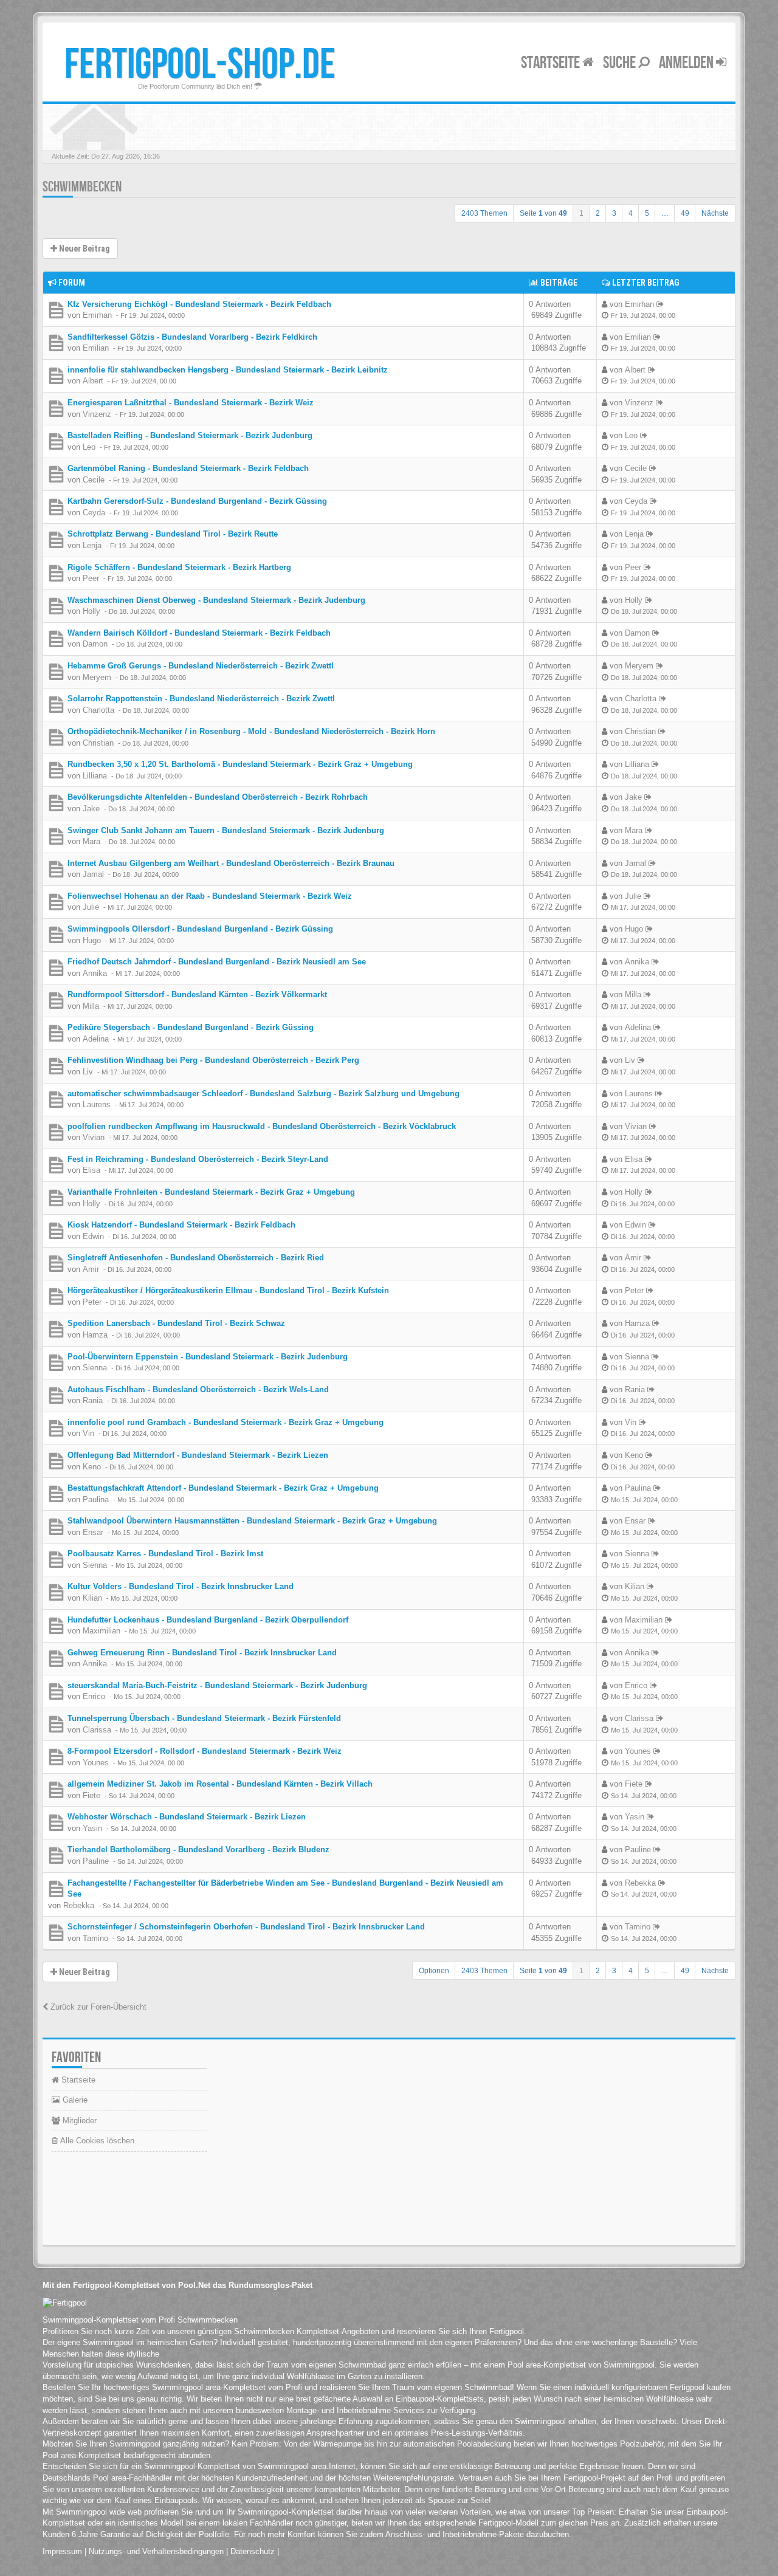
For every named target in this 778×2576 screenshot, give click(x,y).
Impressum (62, 2551)
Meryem (97, 677)
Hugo (92, 940)
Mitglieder (78, 2121)
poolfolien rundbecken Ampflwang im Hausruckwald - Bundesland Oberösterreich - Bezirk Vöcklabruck (262, 1126)
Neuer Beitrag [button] (84, 249)
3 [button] (614, 213)
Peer (91, 578)
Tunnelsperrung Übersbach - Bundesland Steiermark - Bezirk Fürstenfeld (204, 1718)
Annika (95, 973)
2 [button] (598, 213)
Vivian (94, 1137)
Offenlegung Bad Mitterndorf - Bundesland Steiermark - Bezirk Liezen (198, 1455)
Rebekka (79, 1905)
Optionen (434, 1971)
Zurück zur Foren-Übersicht (97, 2007)
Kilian (92, 1598)
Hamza (95, 1335)
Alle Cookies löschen (96, 2141)
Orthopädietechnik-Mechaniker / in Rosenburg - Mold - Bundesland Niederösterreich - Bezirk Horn (251, 731)
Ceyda (94, 513)
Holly (91, 611)
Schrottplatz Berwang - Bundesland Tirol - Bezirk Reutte (173, 534)
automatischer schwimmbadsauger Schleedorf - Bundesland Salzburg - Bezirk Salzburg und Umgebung (263, 1094)
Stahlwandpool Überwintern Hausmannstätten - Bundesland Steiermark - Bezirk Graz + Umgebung (252, 1521)
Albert (93, 381)
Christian (98, 743)
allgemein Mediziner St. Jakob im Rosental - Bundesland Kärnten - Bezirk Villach (220, 1784)
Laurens (97, 1104)
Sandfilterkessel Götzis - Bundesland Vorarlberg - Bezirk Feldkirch (192, 337)
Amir (91, 1269)
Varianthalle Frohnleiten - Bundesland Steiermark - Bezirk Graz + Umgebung (211, 1192)
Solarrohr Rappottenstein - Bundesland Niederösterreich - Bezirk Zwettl (201, 699)
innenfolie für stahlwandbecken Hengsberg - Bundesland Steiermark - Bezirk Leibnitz (228, 370)
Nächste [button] (715, 213)
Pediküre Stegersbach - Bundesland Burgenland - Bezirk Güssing (191, 1027)
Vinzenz (97, 414)
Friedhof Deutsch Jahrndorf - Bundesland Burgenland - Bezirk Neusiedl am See (217, 962)
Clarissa (97, 1730)
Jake (91, 809)
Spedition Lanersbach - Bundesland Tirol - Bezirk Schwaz (176, 1323)
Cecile (94, 480)
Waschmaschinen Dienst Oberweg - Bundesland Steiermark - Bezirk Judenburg (216, 600)
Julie (91, 907)
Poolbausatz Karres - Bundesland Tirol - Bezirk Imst (165, 1554)
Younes (96, 1763)
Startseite (552, 63)
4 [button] (631, 213)
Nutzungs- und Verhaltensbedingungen (156, 2551)
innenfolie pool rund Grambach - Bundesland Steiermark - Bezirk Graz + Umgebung (225, 1422)
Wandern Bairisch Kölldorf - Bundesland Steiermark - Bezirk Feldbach (199, 633)
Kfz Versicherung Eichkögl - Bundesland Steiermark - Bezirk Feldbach (199, 304)
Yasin (92, 1828)
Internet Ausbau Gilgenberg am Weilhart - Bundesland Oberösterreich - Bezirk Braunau (231, 863)
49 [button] (685, 213)
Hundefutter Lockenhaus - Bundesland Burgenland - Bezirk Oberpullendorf (208, 1620)
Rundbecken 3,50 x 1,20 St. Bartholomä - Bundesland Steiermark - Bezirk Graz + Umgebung (240, 764)
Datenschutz (253, 2551)
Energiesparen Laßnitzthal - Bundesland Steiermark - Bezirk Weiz (191, 403)
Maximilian (102, 1631)
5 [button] (647, 213)
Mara (91, 841)
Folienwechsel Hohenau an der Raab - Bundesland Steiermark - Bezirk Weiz (210, 896)
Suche (621, 63)
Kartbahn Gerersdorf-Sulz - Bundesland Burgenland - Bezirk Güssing (197, 501)
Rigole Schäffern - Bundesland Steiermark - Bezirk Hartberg (179, 567)
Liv (88, 1072)
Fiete (91, 1795)
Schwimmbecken (82, 187)
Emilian (96, 348)
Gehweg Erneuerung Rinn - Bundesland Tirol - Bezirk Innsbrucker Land (202, 1653)
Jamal (93, 874)
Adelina (96, 1039)
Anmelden (687, 63)
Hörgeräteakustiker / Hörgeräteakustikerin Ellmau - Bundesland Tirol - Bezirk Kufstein (228, 1290)
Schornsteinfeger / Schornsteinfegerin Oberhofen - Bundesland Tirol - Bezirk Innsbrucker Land (246, 1927)
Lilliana (95, 776)
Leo (89, 447)
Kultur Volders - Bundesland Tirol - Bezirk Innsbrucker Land (181, 1586)
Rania (93, 1400)
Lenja (92, 545)
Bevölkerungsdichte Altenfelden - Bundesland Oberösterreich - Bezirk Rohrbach (218, 797)
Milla (91, 1006)
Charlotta (98, 710)
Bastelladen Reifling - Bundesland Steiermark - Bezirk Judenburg (190, 435)
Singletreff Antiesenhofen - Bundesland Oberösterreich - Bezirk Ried (196, 1258)
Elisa (91, 1170)
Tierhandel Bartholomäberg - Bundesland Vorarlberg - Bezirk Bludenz (198, 1850)
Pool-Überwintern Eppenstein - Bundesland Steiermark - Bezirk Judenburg (208, 1357)
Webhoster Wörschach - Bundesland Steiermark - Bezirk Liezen (187, 1817)
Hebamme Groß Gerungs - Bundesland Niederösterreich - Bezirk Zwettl (201, 666)
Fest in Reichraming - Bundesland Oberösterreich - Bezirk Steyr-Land (198, 1159)
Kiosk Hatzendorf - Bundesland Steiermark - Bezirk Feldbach (181, 1225)
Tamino (95, 1938)
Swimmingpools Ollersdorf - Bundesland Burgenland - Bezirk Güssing (200, 929)
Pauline (96, 1861)
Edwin (93, 1236)
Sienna (95, 1368)
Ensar (93, 1532)
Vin (88, 1433)
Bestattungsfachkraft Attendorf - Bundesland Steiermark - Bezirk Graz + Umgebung (223, 1488)
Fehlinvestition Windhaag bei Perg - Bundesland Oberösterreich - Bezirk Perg (213, 1060)
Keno (92, 1467)
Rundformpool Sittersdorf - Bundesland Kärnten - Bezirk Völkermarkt (197, 994)
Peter (92, 1302)
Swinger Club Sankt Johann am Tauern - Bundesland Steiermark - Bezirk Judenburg (226, 830)
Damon (95, 644)
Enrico (94, 1696)
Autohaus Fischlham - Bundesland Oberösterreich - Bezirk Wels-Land (198, 1389)
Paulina (96, 1499)
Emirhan (97, 315)
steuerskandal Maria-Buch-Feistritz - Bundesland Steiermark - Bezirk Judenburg (217, 1685)
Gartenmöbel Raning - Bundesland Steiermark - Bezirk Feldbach (188, 468)
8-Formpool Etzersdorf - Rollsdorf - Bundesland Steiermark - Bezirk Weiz (205, 1751)
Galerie (74, 2100)
